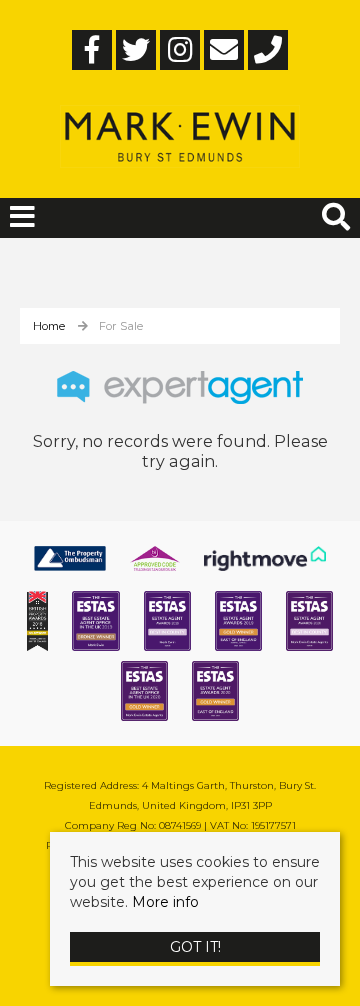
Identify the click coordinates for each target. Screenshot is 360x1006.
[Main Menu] (22, 217)
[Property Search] (336, 214)
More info (165, 902)
